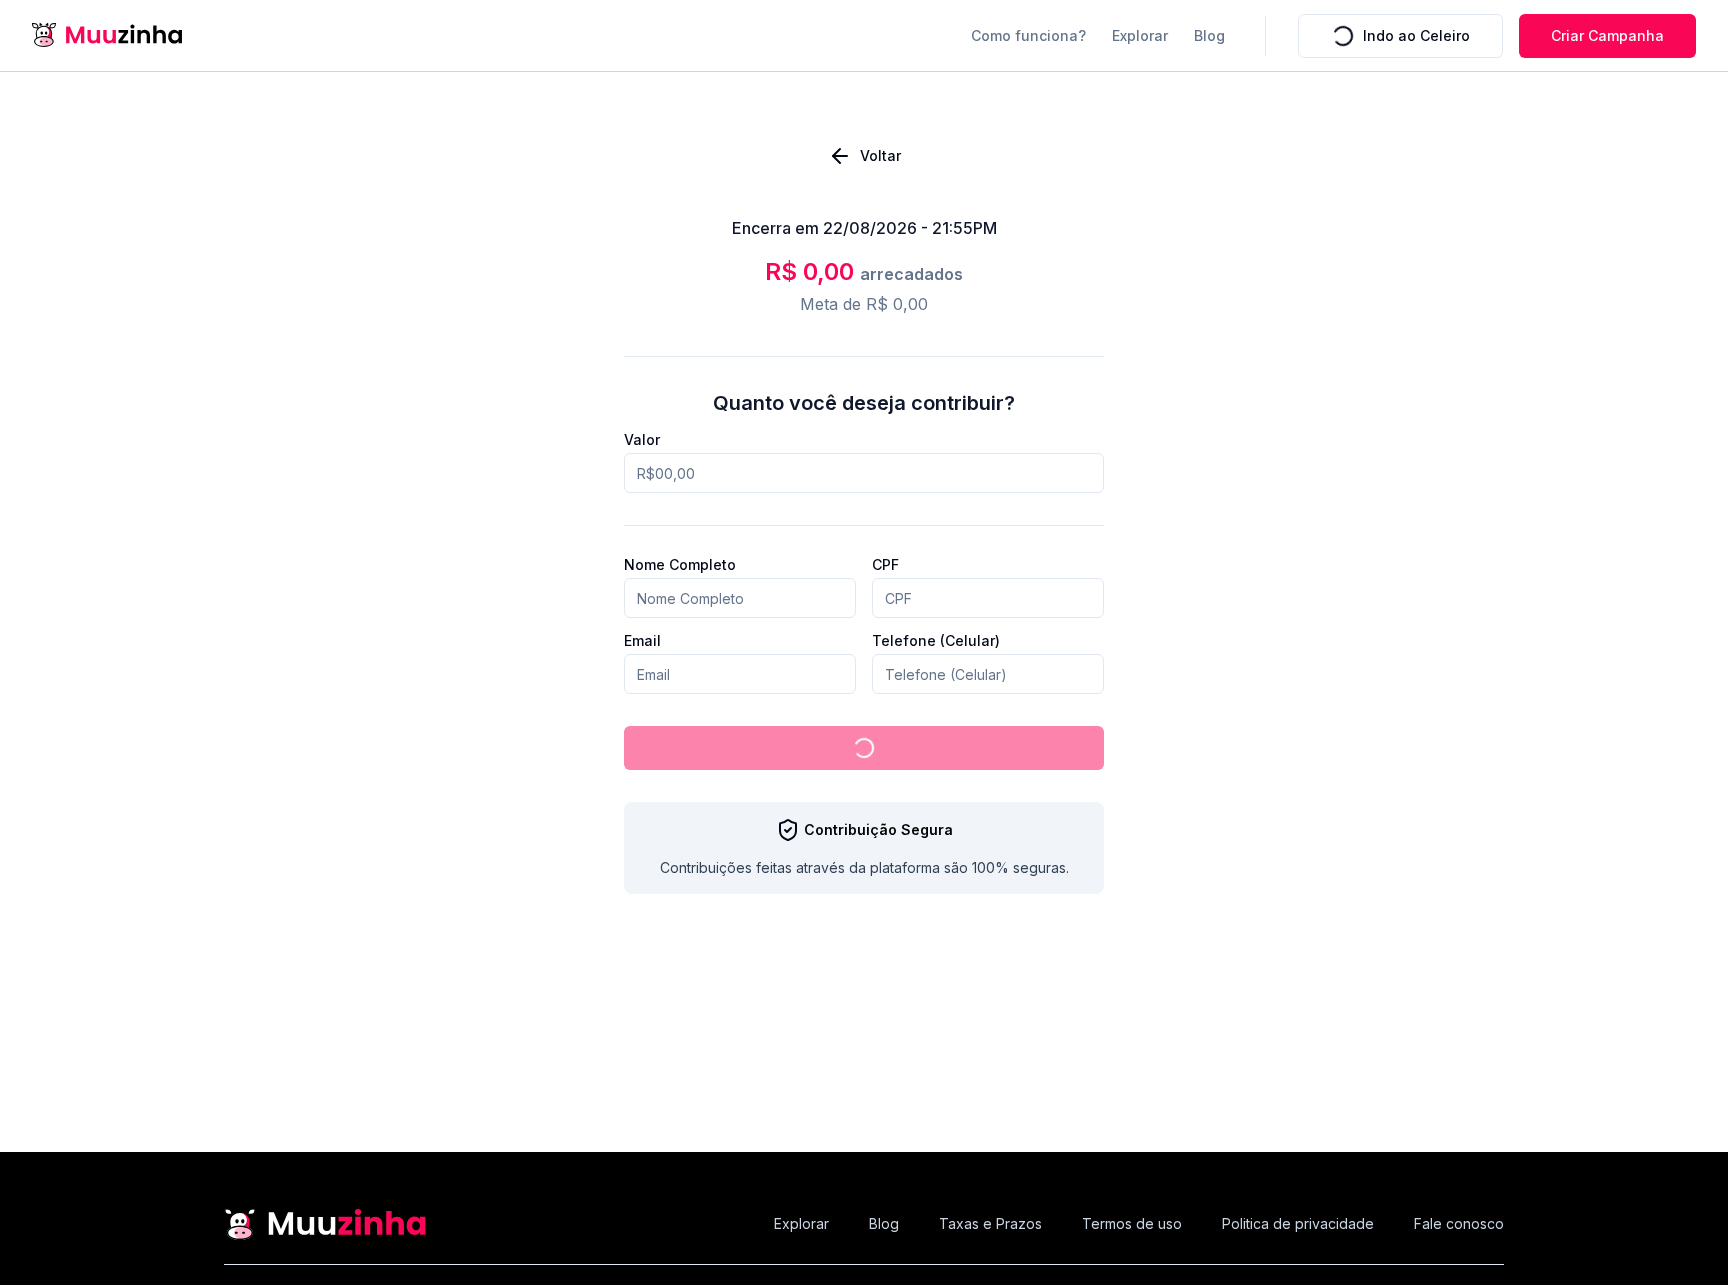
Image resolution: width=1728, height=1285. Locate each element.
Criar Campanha (1607, 35)
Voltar (880, 155)
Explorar (1140, 35)
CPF (885, 565)
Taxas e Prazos (990, 1223)
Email (642, 641)
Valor (642, 440)
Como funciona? (1028, 35)
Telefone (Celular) (936, 641)
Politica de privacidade (1298, 1223)
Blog (1209, 35)
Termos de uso (1132, 1223)
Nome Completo (680, 565)
